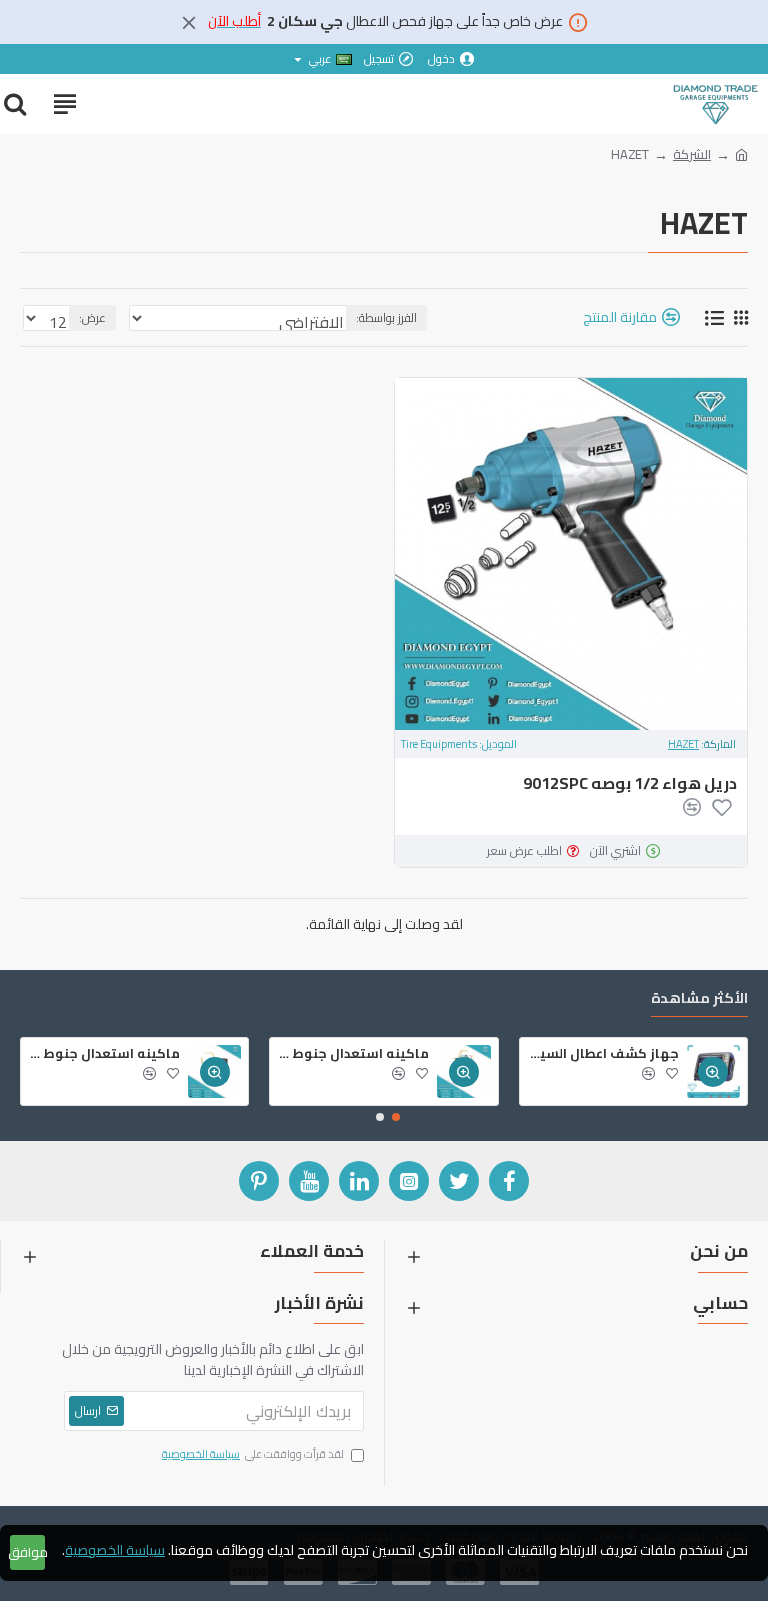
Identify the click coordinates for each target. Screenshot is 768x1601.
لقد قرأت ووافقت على (253, 1455)
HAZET (683, 744)
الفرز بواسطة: (386, 317)
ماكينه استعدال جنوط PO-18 (104, 1053)
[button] (396, 1117)
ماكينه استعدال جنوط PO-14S (353, 1053)
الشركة (692, 155)
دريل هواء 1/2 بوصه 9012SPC (630, 783)
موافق (27, 1552)
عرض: (92, 317)
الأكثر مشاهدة (699, 1000)
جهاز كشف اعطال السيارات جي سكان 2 (603, 1053)
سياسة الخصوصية (115, 1550)
